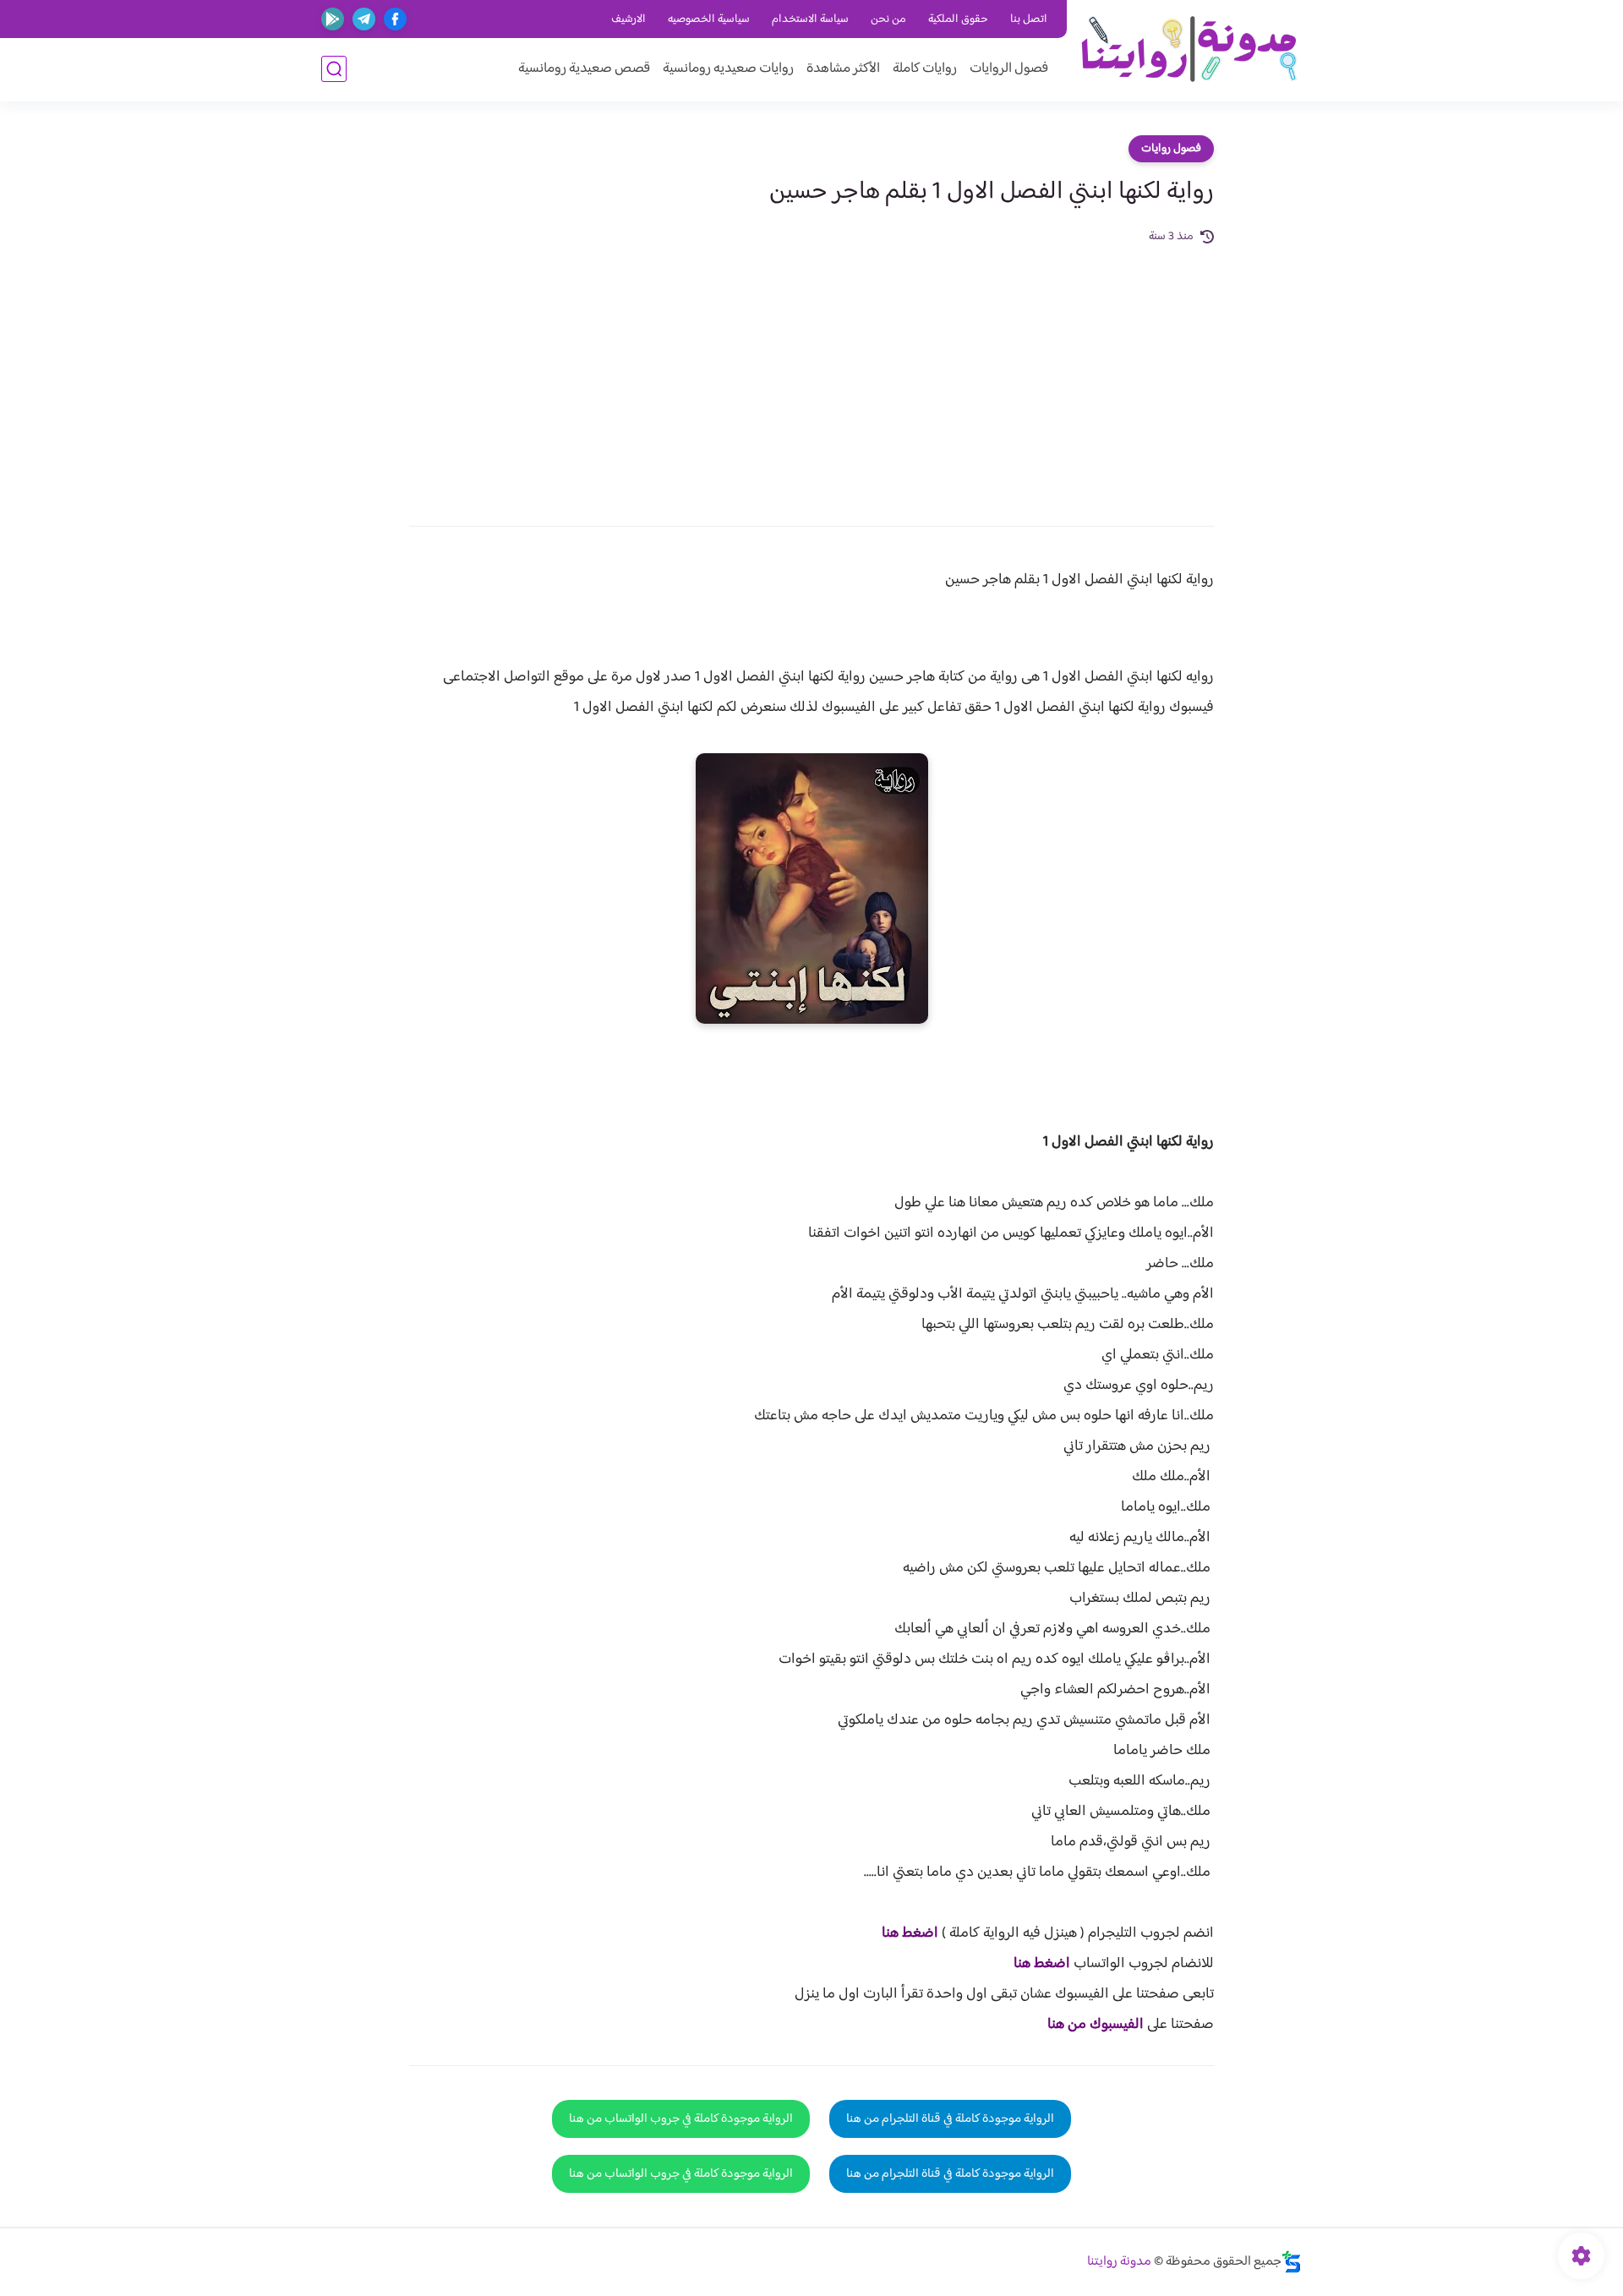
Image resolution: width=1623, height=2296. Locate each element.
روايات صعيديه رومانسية (728, 69)
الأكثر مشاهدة (843, 69)
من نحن (888, 19)
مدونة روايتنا (1119, 2262)
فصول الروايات (1009, 69)
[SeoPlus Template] (1292, 2262)
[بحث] (334, 69)
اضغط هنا (910, 1933)
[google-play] (333, 19)
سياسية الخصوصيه (709, 19)
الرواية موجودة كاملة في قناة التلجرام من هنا (950, 2119)
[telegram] (364, 19)
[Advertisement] (811, 374)
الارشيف (628, 19)
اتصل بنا (1029, 19)
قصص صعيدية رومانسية (584, 69)
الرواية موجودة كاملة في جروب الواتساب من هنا (681, 2119)
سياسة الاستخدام (810, 19)
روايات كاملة (925, 69)
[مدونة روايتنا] (1188, 49)
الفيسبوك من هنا (1096, 2025)
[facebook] (395, 19)
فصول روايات (1171, 149)
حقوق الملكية (958, 19)
